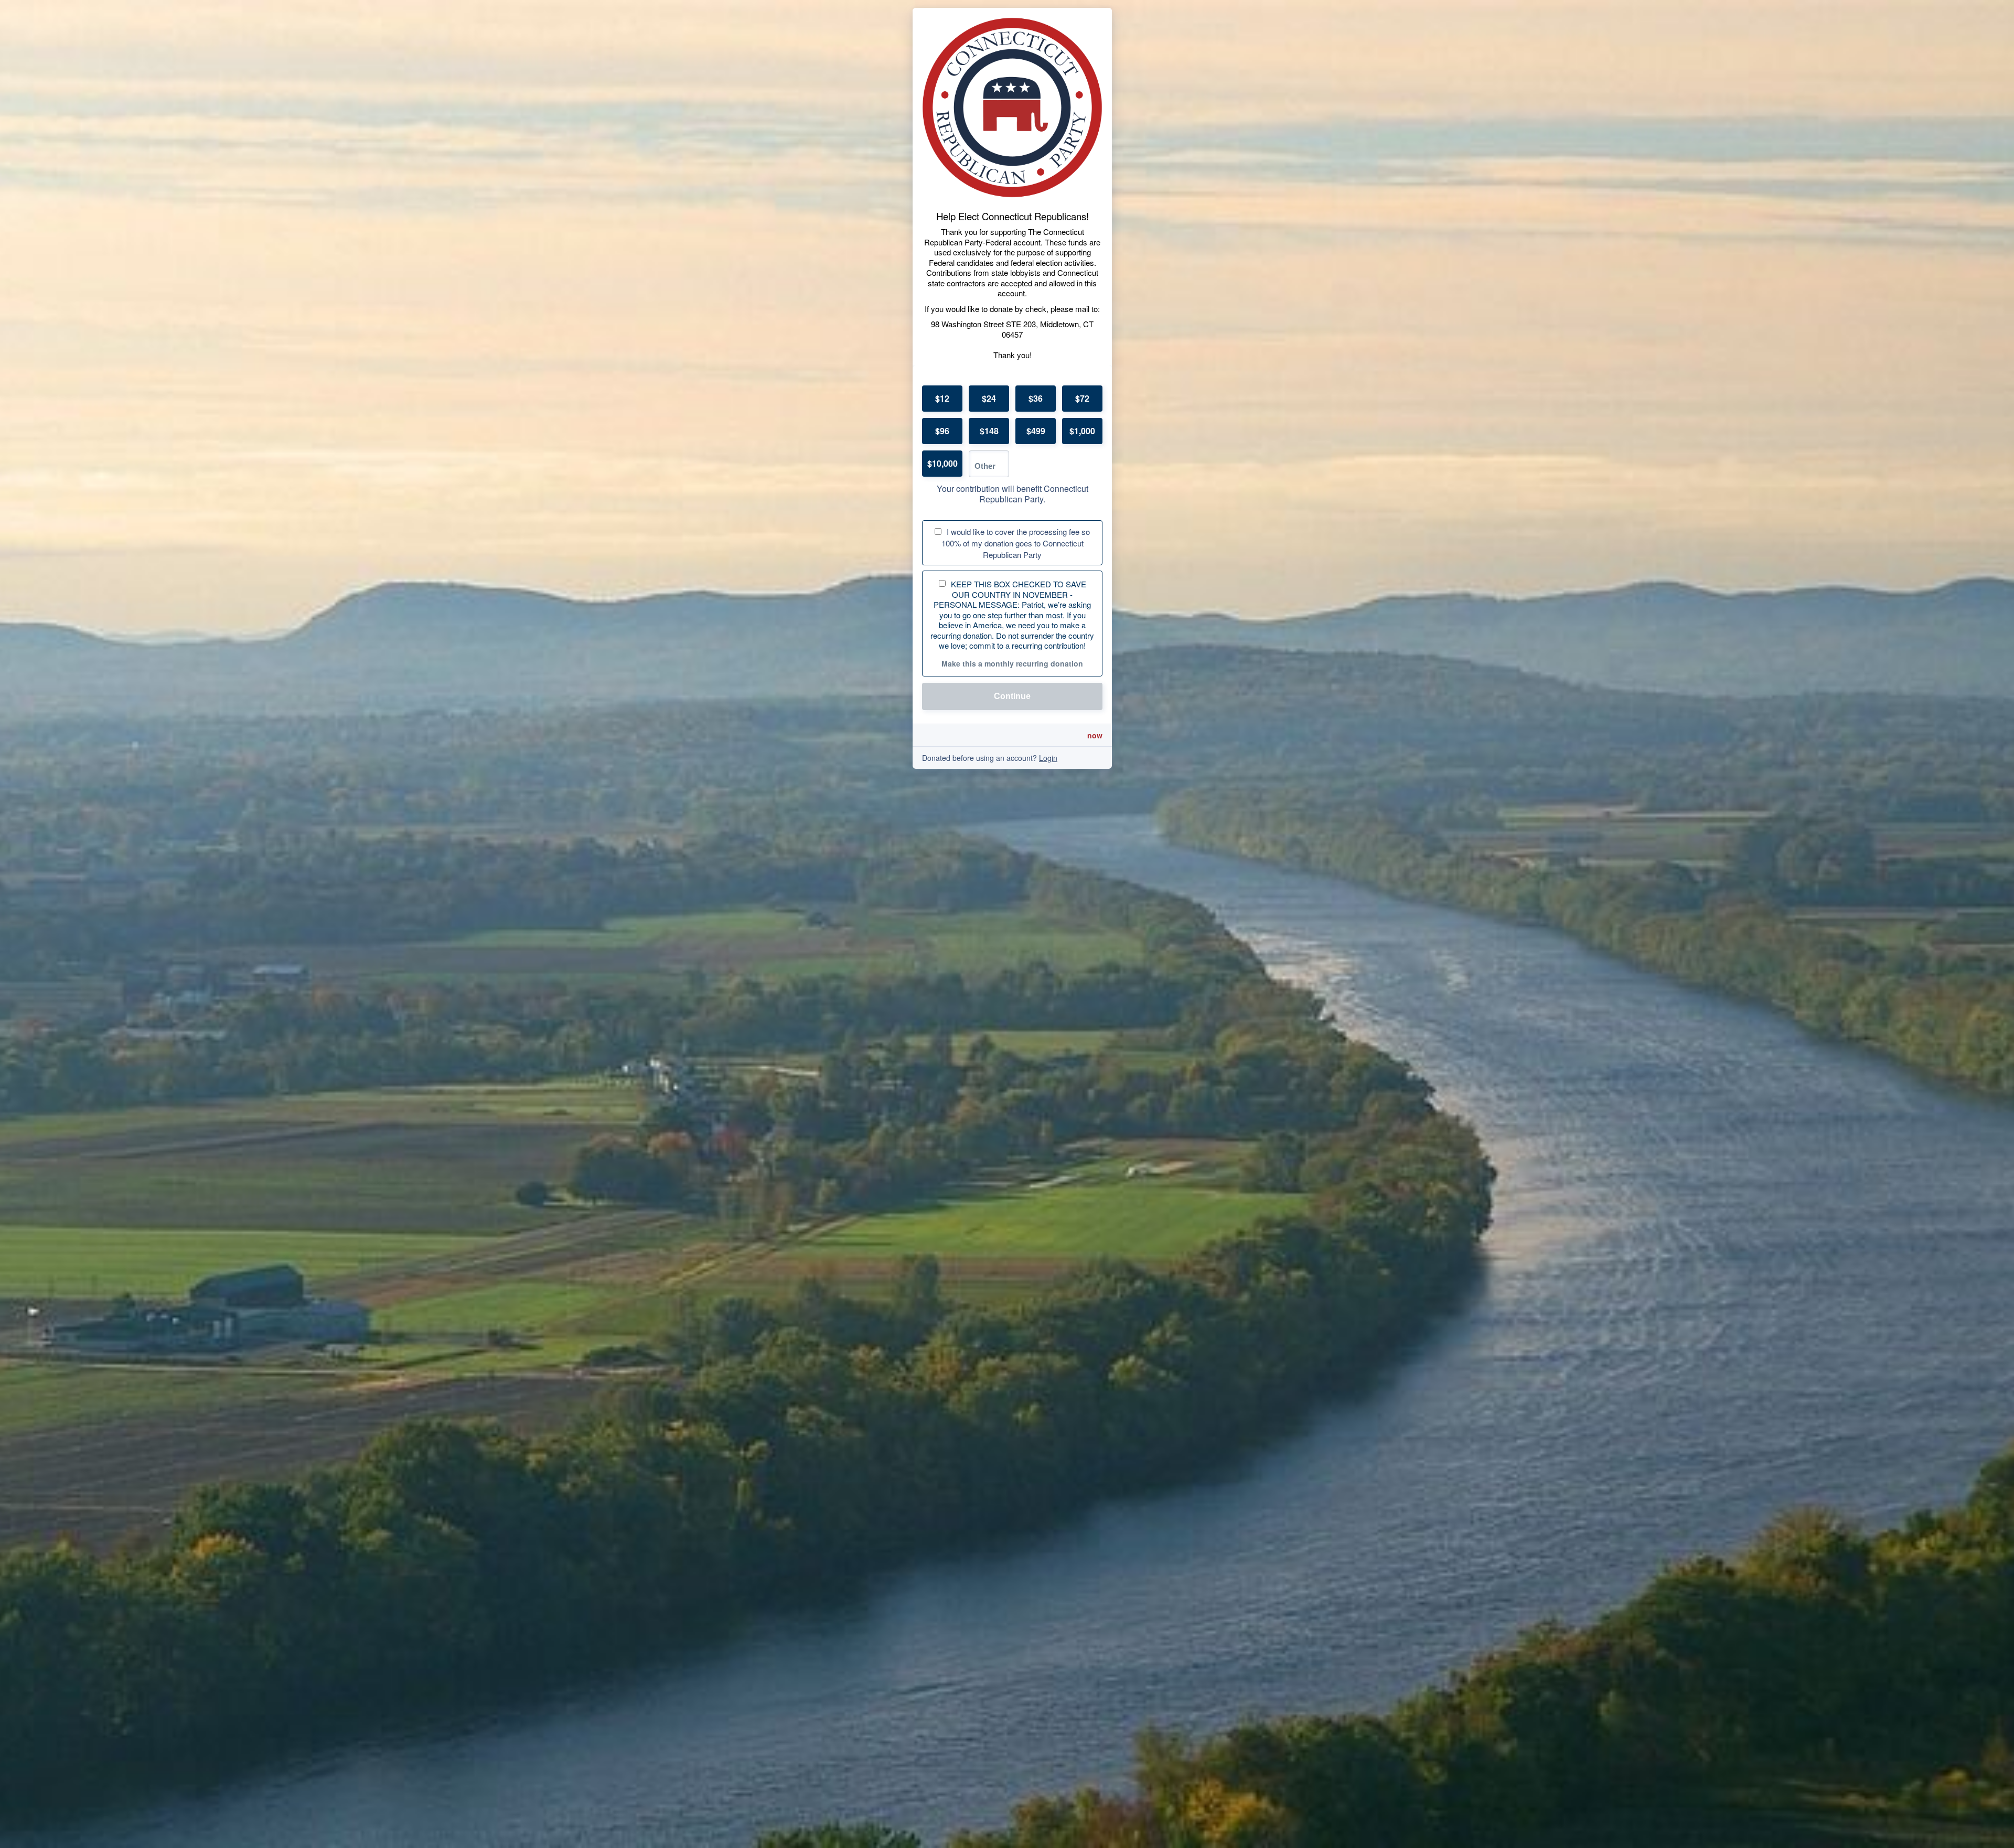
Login (1048, 758)
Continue (1012, 696)
